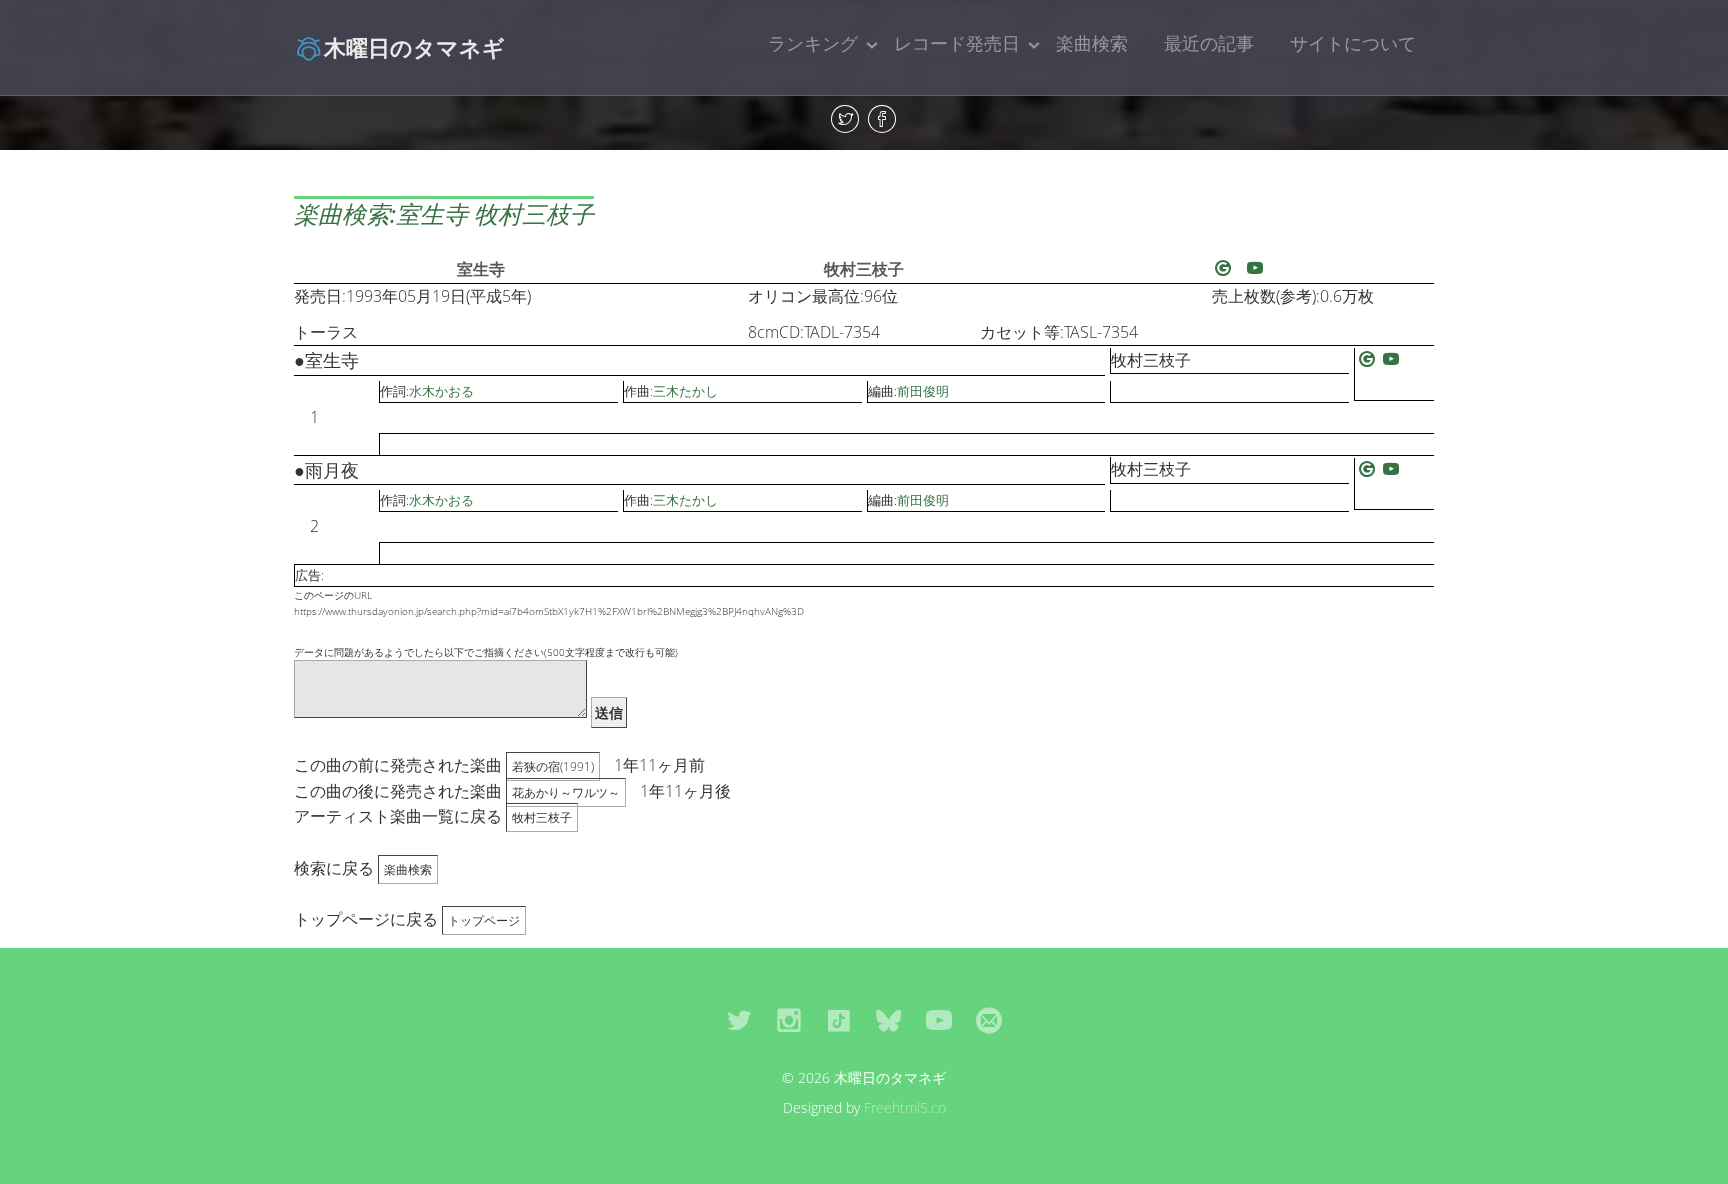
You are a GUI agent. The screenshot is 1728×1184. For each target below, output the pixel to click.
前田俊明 (923, 391)
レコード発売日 (957, 43)
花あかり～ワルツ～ (566, 792)
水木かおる (441, 391)
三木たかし (685, 391)
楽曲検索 (1092, 43)
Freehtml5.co (905, 1107)
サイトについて (1353, 43)
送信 (609, 712)
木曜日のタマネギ (414, 47)
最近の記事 (1209, 43)
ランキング (813, 43)
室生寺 (481, 269)
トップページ (484, 920)
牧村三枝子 (864, 269)
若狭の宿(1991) (553, 766)
